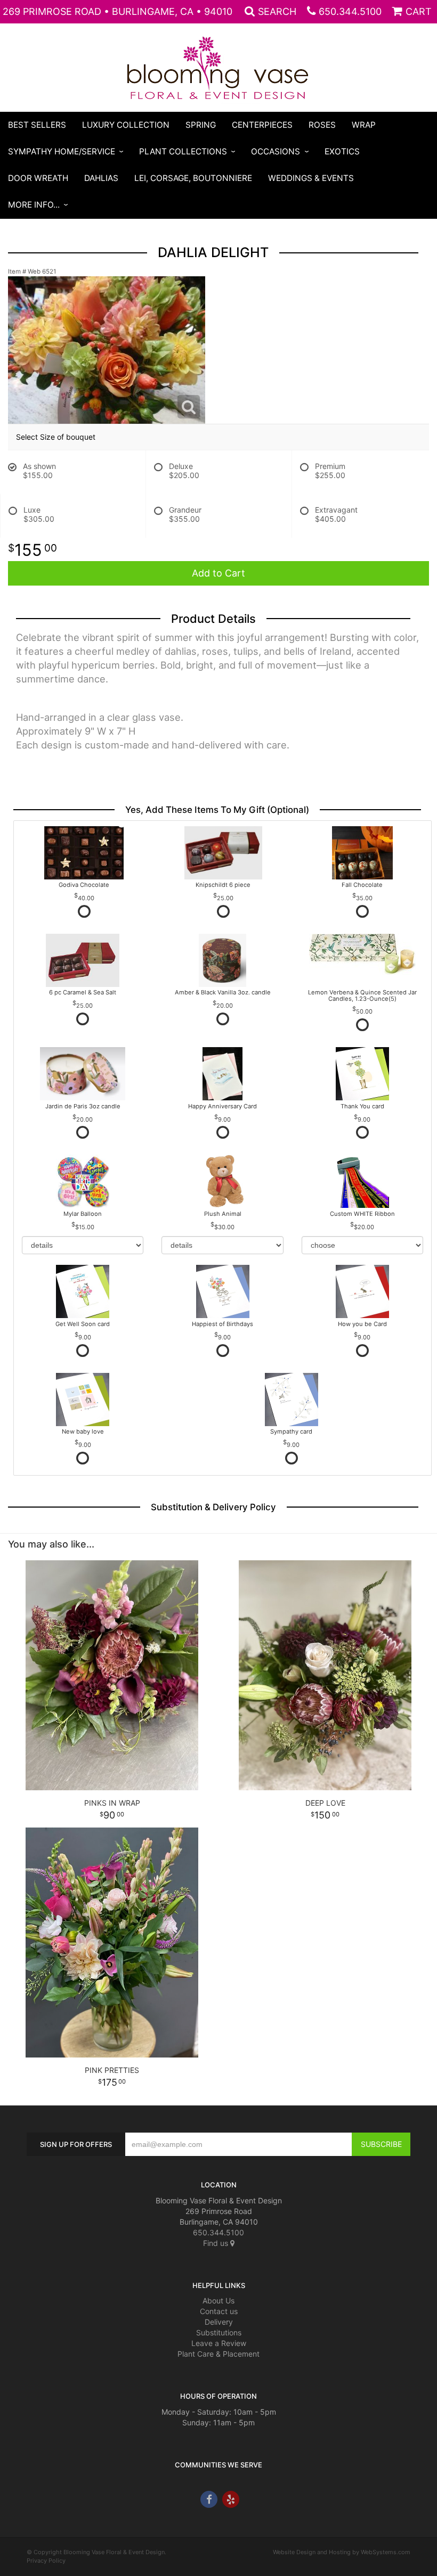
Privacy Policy (46, 2561)
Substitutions (219, 2332)
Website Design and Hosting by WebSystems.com (342, 2552)
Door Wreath (38, 178)
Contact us (219, 2311)
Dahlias (101, 178)
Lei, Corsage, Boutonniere (193, 178)
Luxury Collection (126, 125)
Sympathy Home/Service (62, 151)
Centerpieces (262, 125)
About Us (218, 2301)
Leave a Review (219, 2343)
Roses (322, 125)
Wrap (364, 125)
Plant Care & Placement (218, 2354)
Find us (217, 2243)
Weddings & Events (311, 178)
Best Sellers (37, 125)
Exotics (342, 151)
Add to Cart (218, 573)
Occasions (276, 151)
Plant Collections (183, 151)
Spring (201, 125)
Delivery (219, 2322)
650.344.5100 (350, 11)
